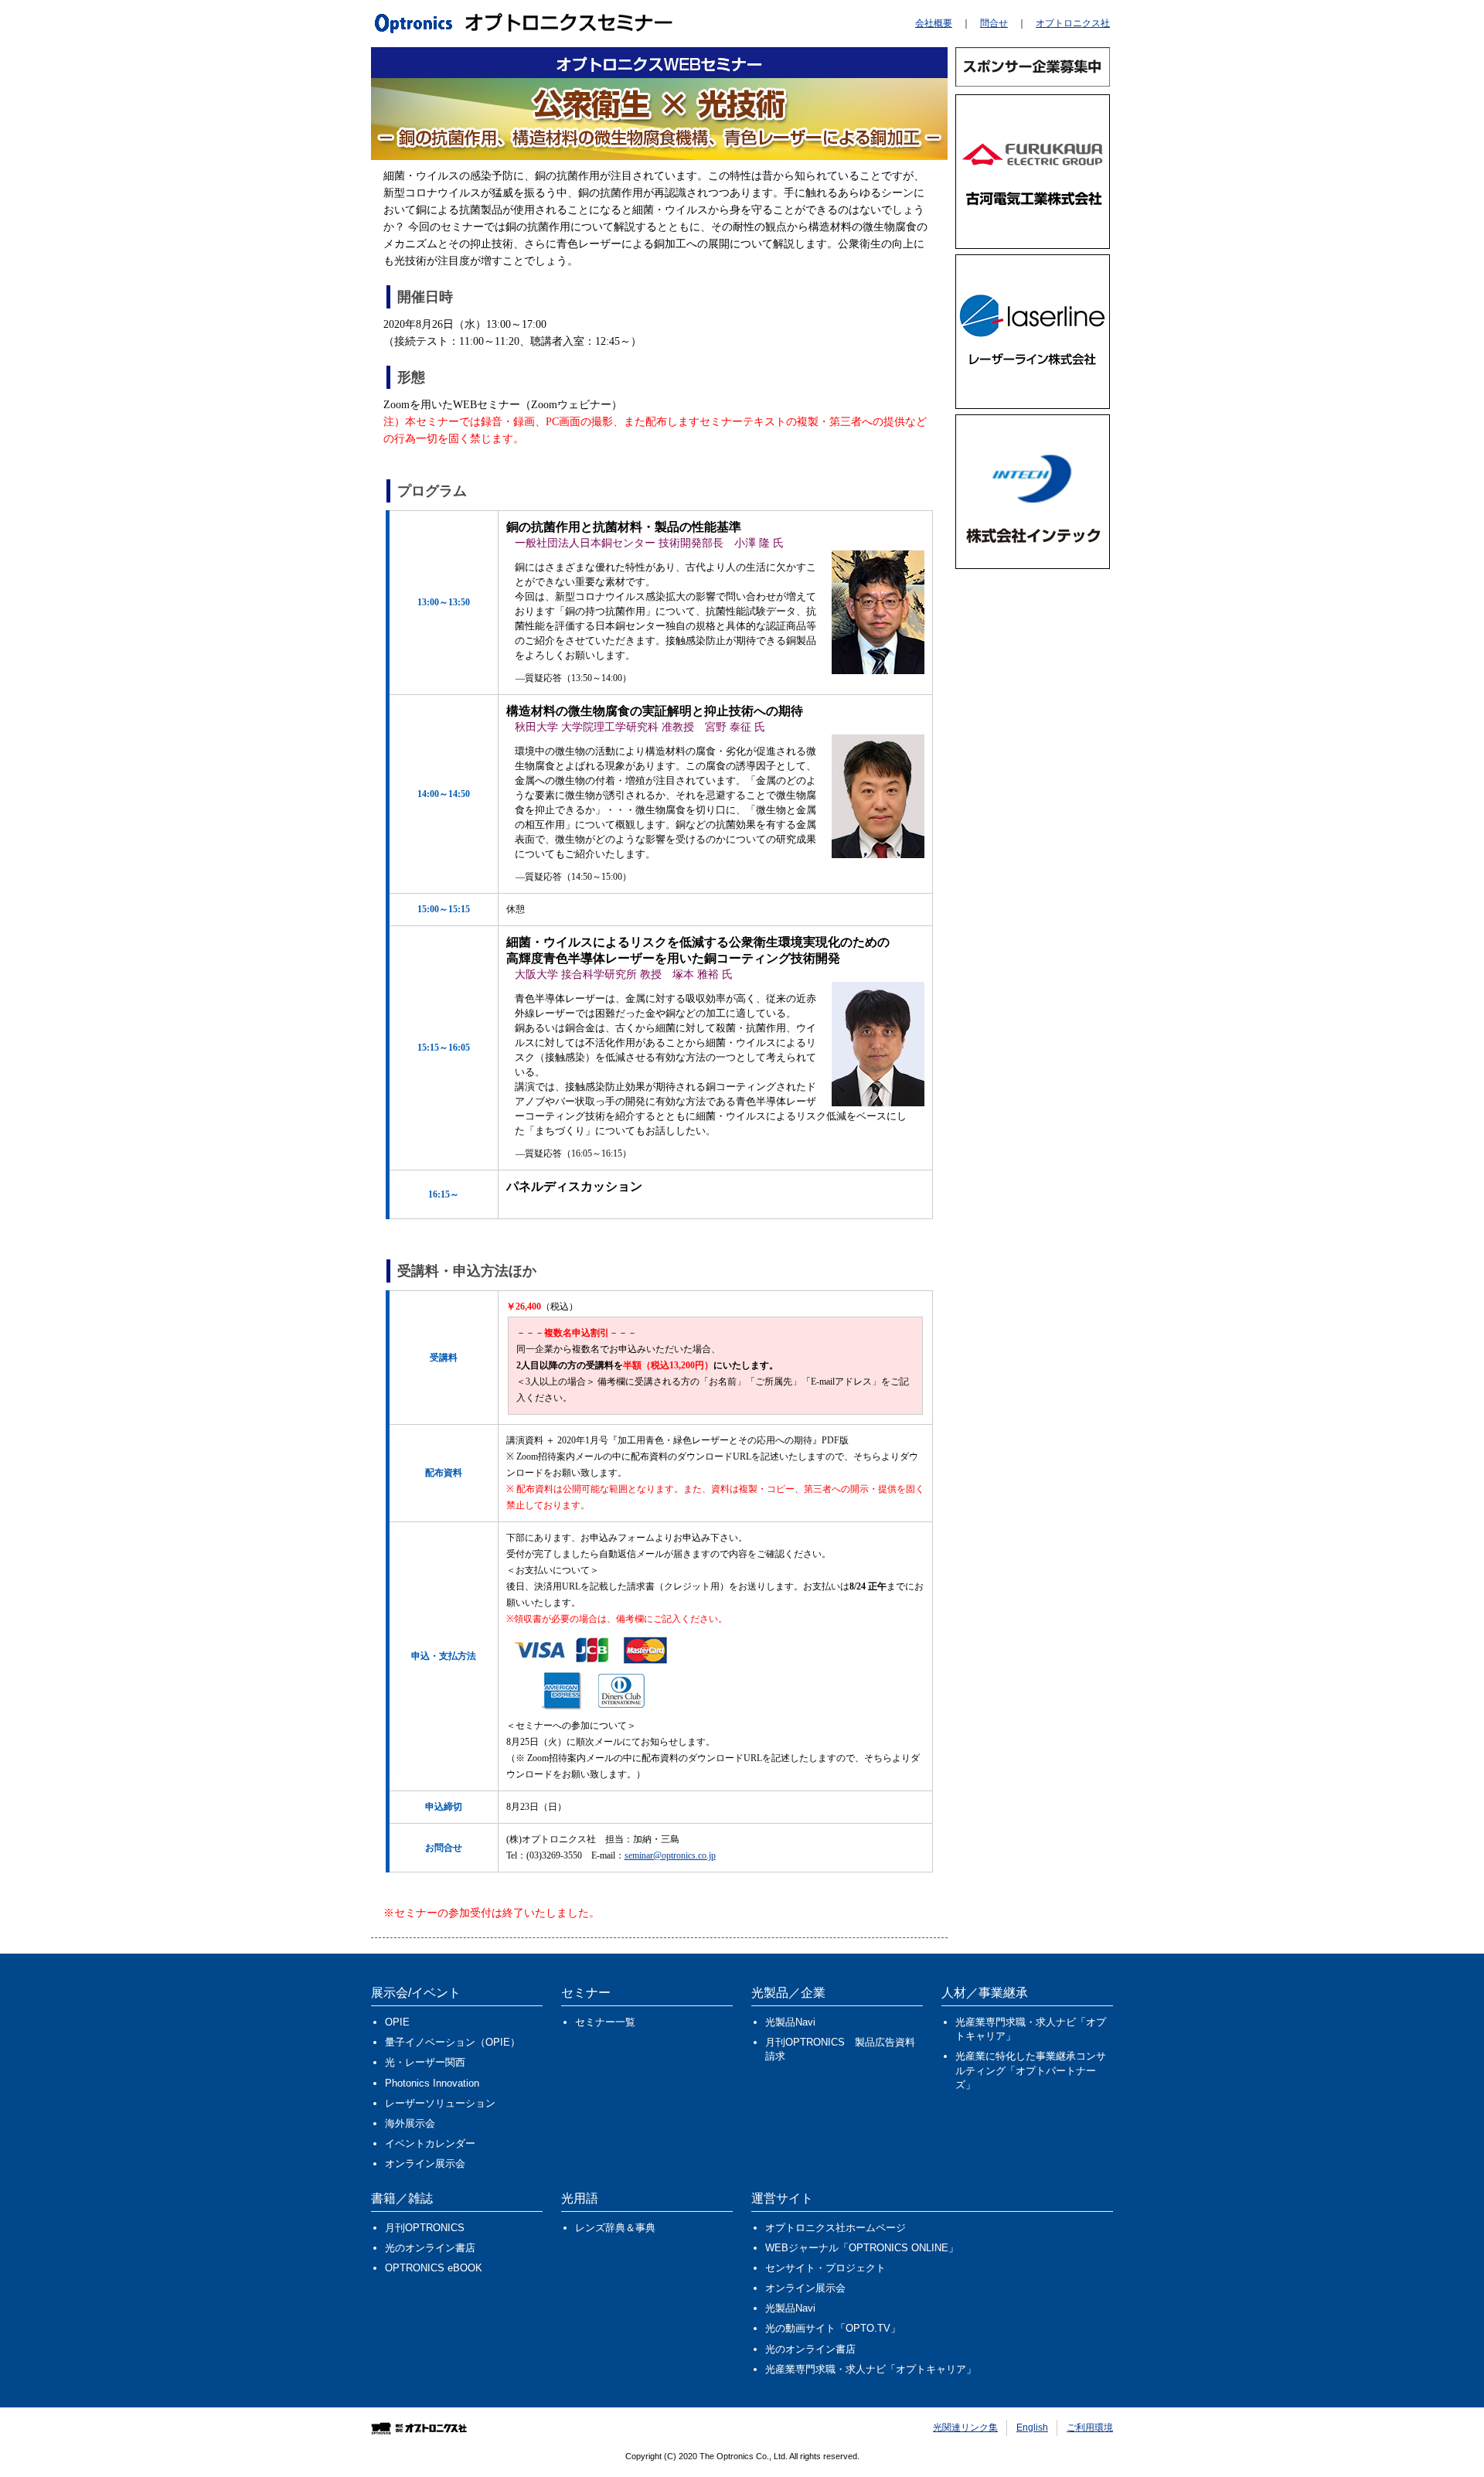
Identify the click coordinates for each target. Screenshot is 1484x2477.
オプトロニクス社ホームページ (836, 2228)
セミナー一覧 (605, 2022)
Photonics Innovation (432, 2083)
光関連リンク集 (965, 2428)
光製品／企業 (788, 1993)
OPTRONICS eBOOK (434, 2268)
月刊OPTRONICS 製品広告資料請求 (840, 2049)
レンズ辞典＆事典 (615, 2228)
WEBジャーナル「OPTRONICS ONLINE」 (862, 2248)
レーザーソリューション (440, 2103)
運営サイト (782, 2198)
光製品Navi (790, 2022)
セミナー (586, 1993)
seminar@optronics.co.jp (670, 1855)
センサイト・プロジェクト (825, 2268)
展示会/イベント (416, 1993)
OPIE (397, 2022)
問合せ (994, 23)
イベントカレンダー (430, 2143)
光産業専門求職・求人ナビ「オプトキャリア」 (1031, 2029)
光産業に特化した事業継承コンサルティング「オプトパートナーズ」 (1031, 2070)
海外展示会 (410, 2123)
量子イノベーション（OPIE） (453, 2042)
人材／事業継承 (985, 1993)
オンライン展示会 (425, 2164)
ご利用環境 (1090, 2428)
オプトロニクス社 (1073, 23)
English (1032, 2428)
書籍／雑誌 (402, 2198)
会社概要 (934, 23)
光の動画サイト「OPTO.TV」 (833, 2328)
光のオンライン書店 (430, 2248)
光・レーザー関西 (425, 2062)
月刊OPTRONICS (425, 2228)
